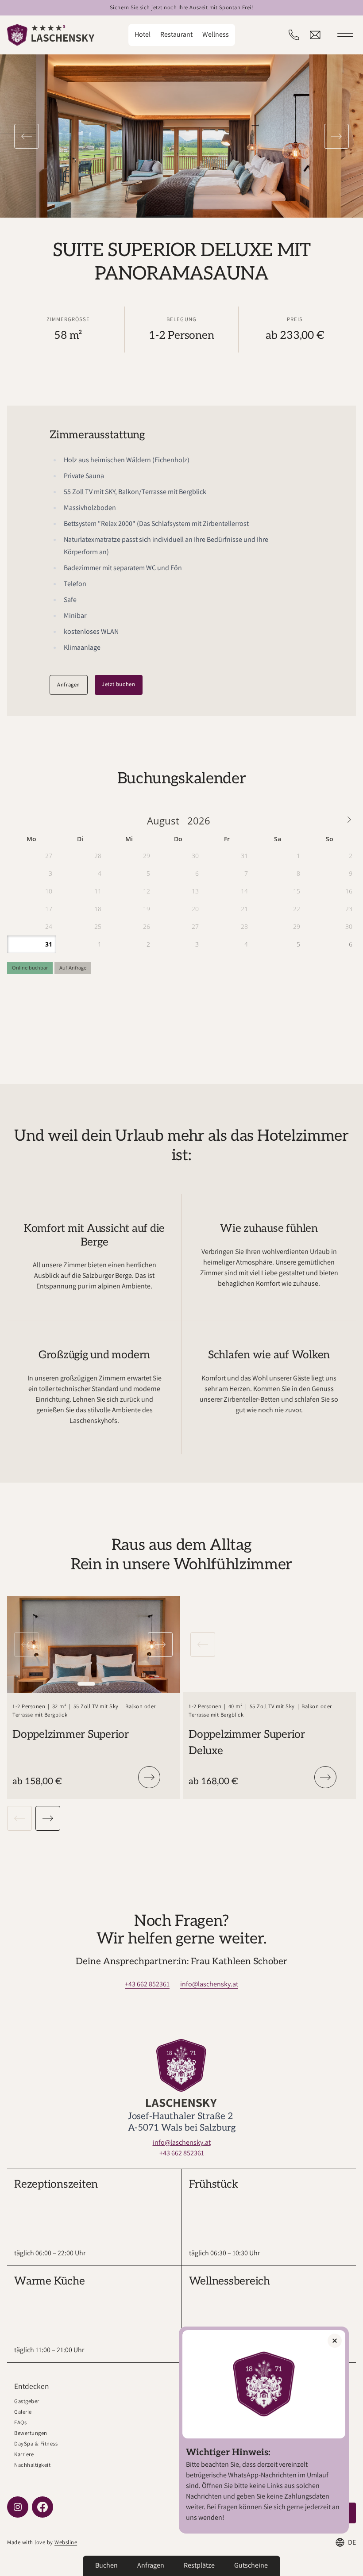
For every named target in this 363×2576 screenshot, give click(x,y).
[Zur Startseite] (51, 35)
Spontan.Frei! (236, 7)
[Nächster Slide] (336, 136)
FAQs (20, 2422)
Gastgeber (27, 2401)
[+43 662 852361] (294, 35)
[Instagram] (18, 2507)
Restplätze (199, 2565)
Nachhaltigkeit (32, 2465)
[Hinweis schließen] (335, 2341)
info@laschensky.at (209, 1984)
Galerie (23, 2412)
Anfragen (69, 684)
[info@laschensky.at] (315, 35)
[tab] (86, 1684)
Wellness (216, 34)
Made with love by (42, 2542)
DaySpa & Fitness (36, 2444)
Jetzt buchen (119, 684)
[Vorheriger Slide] (27, 136)
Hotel (143, 34)
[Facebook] (42, 2507)
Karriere (24, 2454)
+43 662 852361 (147, 1984)
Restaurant (176, 34)
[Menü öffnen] (345, 35)
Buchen (106, 2565)
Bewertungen (31, 2433)
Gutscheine (251, 2565)
